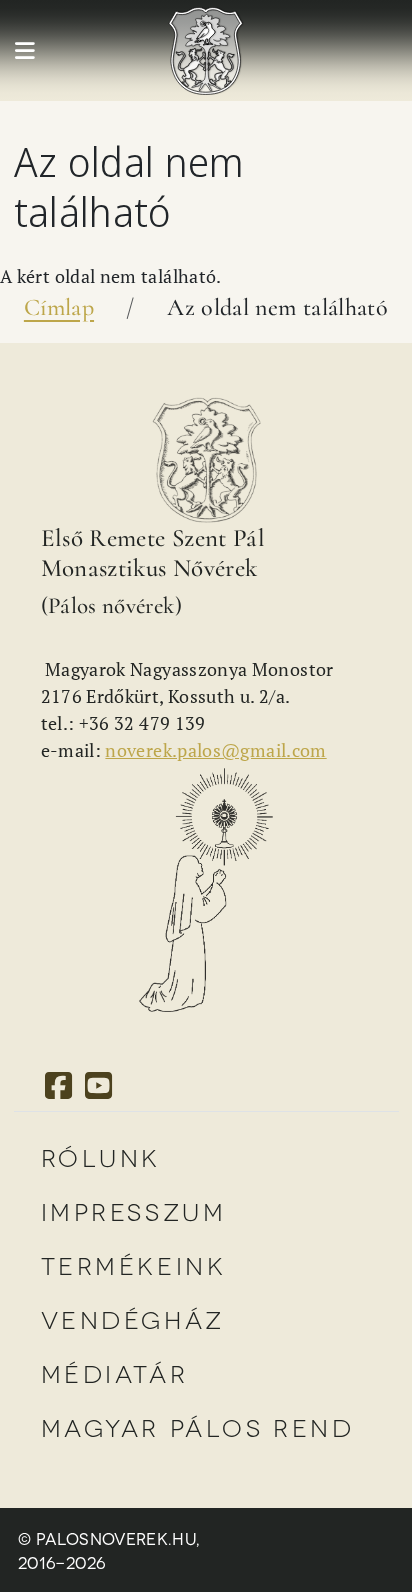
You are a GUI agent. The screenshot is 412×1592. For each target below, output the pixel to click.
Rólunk (101, 1156)
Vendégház (133, 1318)
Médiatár (115, 1372)
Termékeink (134, 1264)
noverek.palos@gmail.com (215, 750)
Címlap (59, 307)
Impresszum (134, 1210)
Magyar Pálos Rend (198, 1426)
